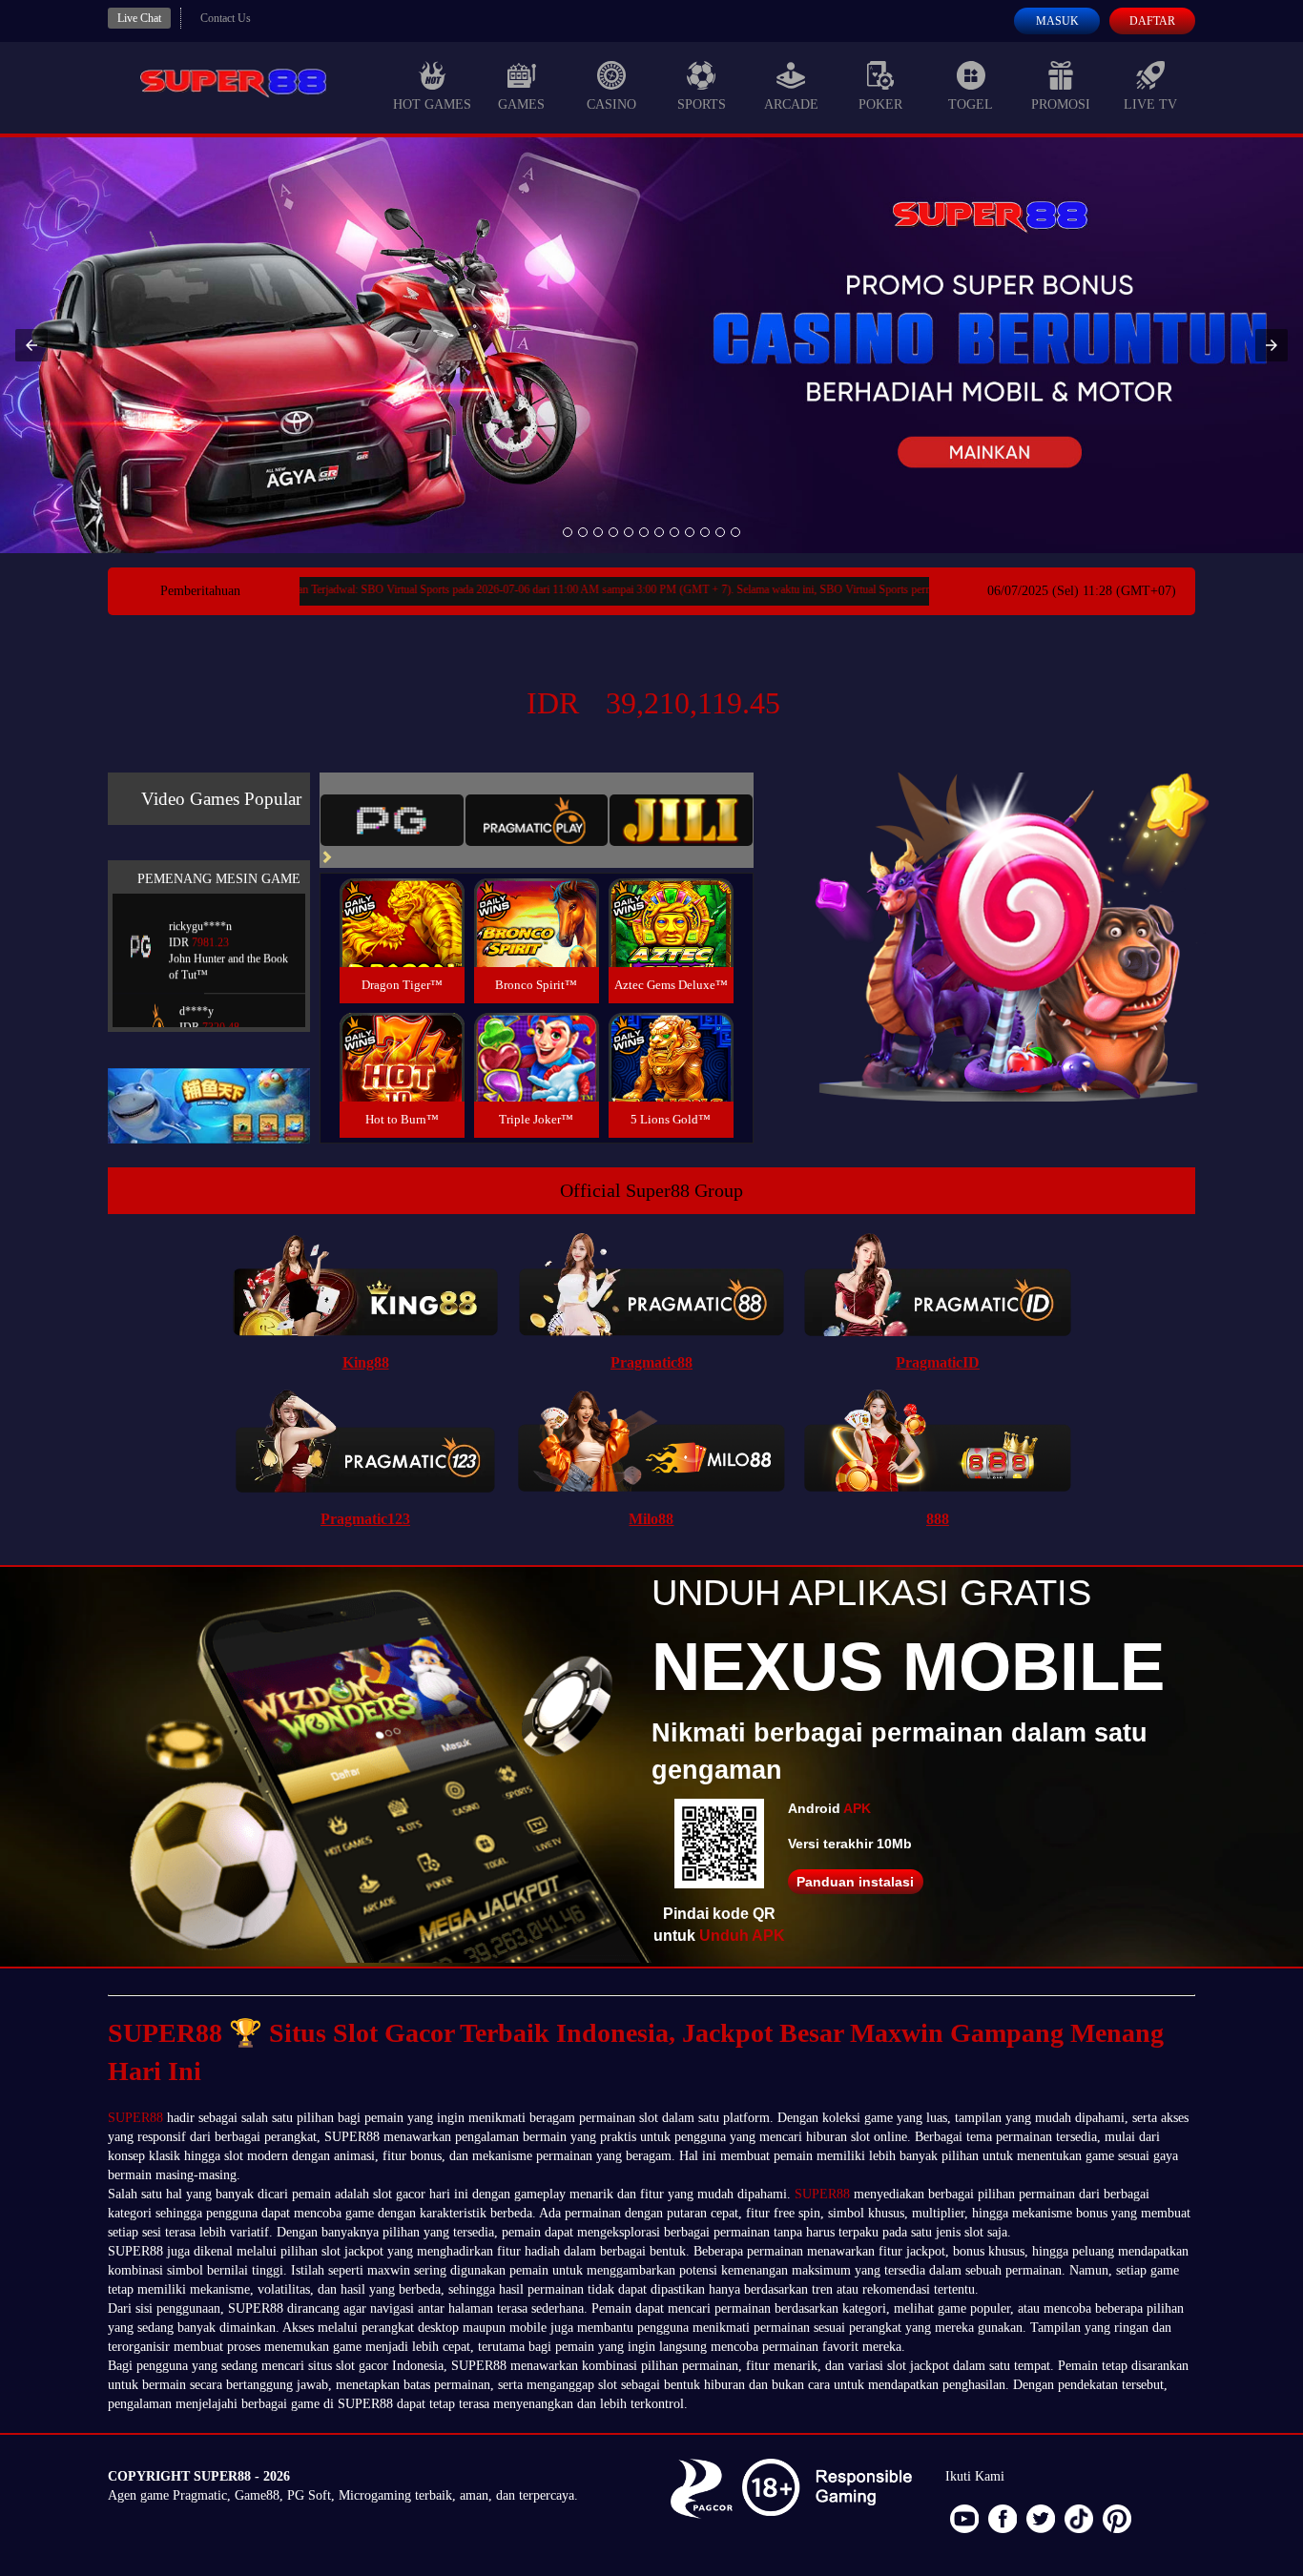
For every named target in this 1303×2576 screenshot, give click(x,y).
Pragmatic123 (365, 1519)
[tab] (392, 820)
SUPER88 (135, 2118)
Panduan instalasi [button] (855, 1882)
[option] (568, 532)
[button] (31, 345)
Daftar (1152, 21)
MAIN (402, 943)
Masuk (1057, 21)
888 (938, 1519)
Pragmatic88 (651, 1362)
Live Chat (139, 18)
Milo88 (651, 1519)
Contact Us (226, 18)
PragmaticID (938, 1362)
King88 (366, 1362)
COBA (402, 900)
